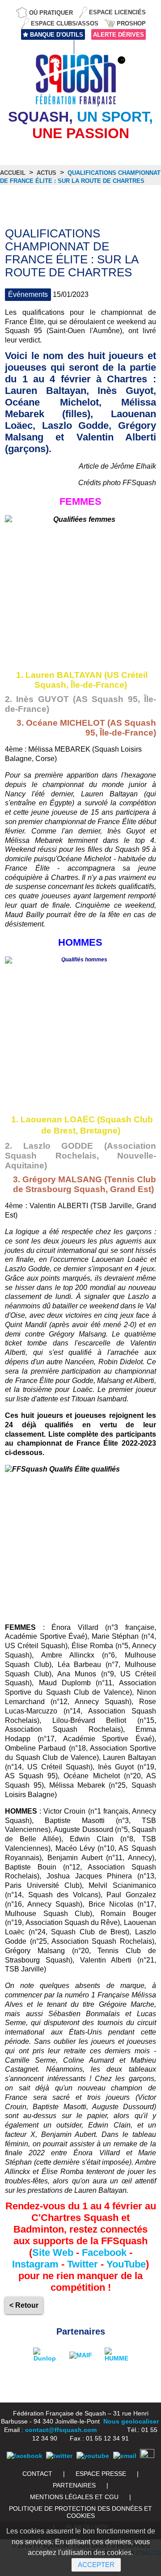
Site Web (53, 2252)
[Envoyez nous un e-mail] (125, 2456)
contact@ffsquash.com (61, 2430)
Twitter (83, 2264)
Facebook (104, 2252)
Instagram (35, 2264)
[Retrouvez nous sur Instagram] (147, 2456)
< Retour (24, 2305)
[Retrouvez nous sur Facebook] (25, 2456)
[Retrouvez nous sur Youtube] (93, 2456)
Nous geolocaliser (131, 2421)
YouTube (126, 2264)
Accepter (96, 2565)
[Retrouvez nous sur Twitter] (59, 2456)
